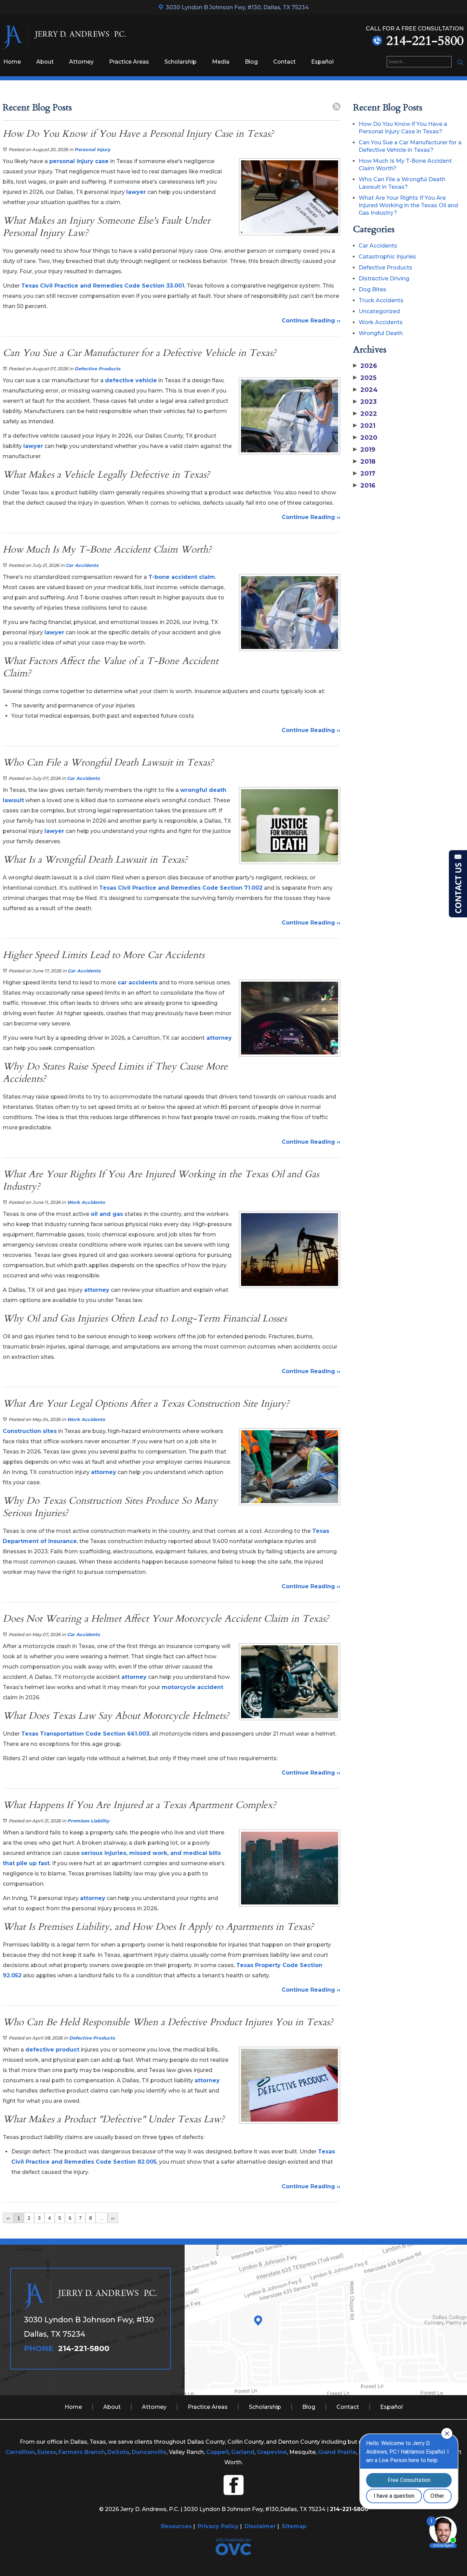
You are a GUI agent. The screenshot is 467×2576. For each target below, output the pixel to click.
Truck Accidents (381, 300)
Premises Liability (88, 1821)
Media (221, 62)
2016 (364, 486)
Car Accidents (82, 565)
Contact (284, 62)
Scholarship (181, 62)
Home (12, 62)
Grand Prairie (337, 2452)
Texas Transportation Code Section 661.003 (85, 1734)
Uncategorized (379, 311)
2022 (365, 414)
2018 (364, 462)
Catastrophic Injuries (387, 257)
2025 (365, 378)
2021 (364, 426)
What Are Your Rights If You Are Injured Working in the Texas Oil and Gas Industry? (408, 205)
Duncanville (149, 2452)
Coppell (217, 2452)
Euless (47, 2452)
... (102, 2218)
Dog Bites (372, 289)
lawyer (136, 192)
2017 (364, 474)
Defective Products (97, 369)
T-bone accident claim (182, 577)
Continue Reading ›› (311, 321)
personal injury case (79, 161)
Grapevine (272, 2452)
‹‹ (8, 2218)
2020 (365, 438)
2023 (365, 402)
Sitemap (294, 2526)
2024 (365, 390)
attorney (218, 1038)
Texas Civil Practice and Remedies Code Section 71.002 (181, 888)
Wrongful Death (381, 333)
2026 (365, 366)
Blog (251, 62)
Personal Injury (92, 149)
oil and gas (107, 1214)
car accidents (137, 982)
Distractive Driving (384, 278)
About (45, 62)
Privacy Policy (218, 2526)
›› (113, 2218)
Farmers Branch (82, 2452)
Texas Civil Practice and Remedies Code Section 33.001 (103, 286)
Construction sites (30, 1431)
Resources (176, 2526)
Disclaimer (260, 2526)
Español (322, 62)
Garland (243, 2452)
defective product (52, 2050)
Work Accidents (86, 1202)
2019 (364, 450)
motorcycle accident (192, 1687)
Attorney (81, 62)
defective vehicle (131, 380)
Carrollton (20, 2452)
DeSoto (118, 2452)
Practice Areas (129, 62)
